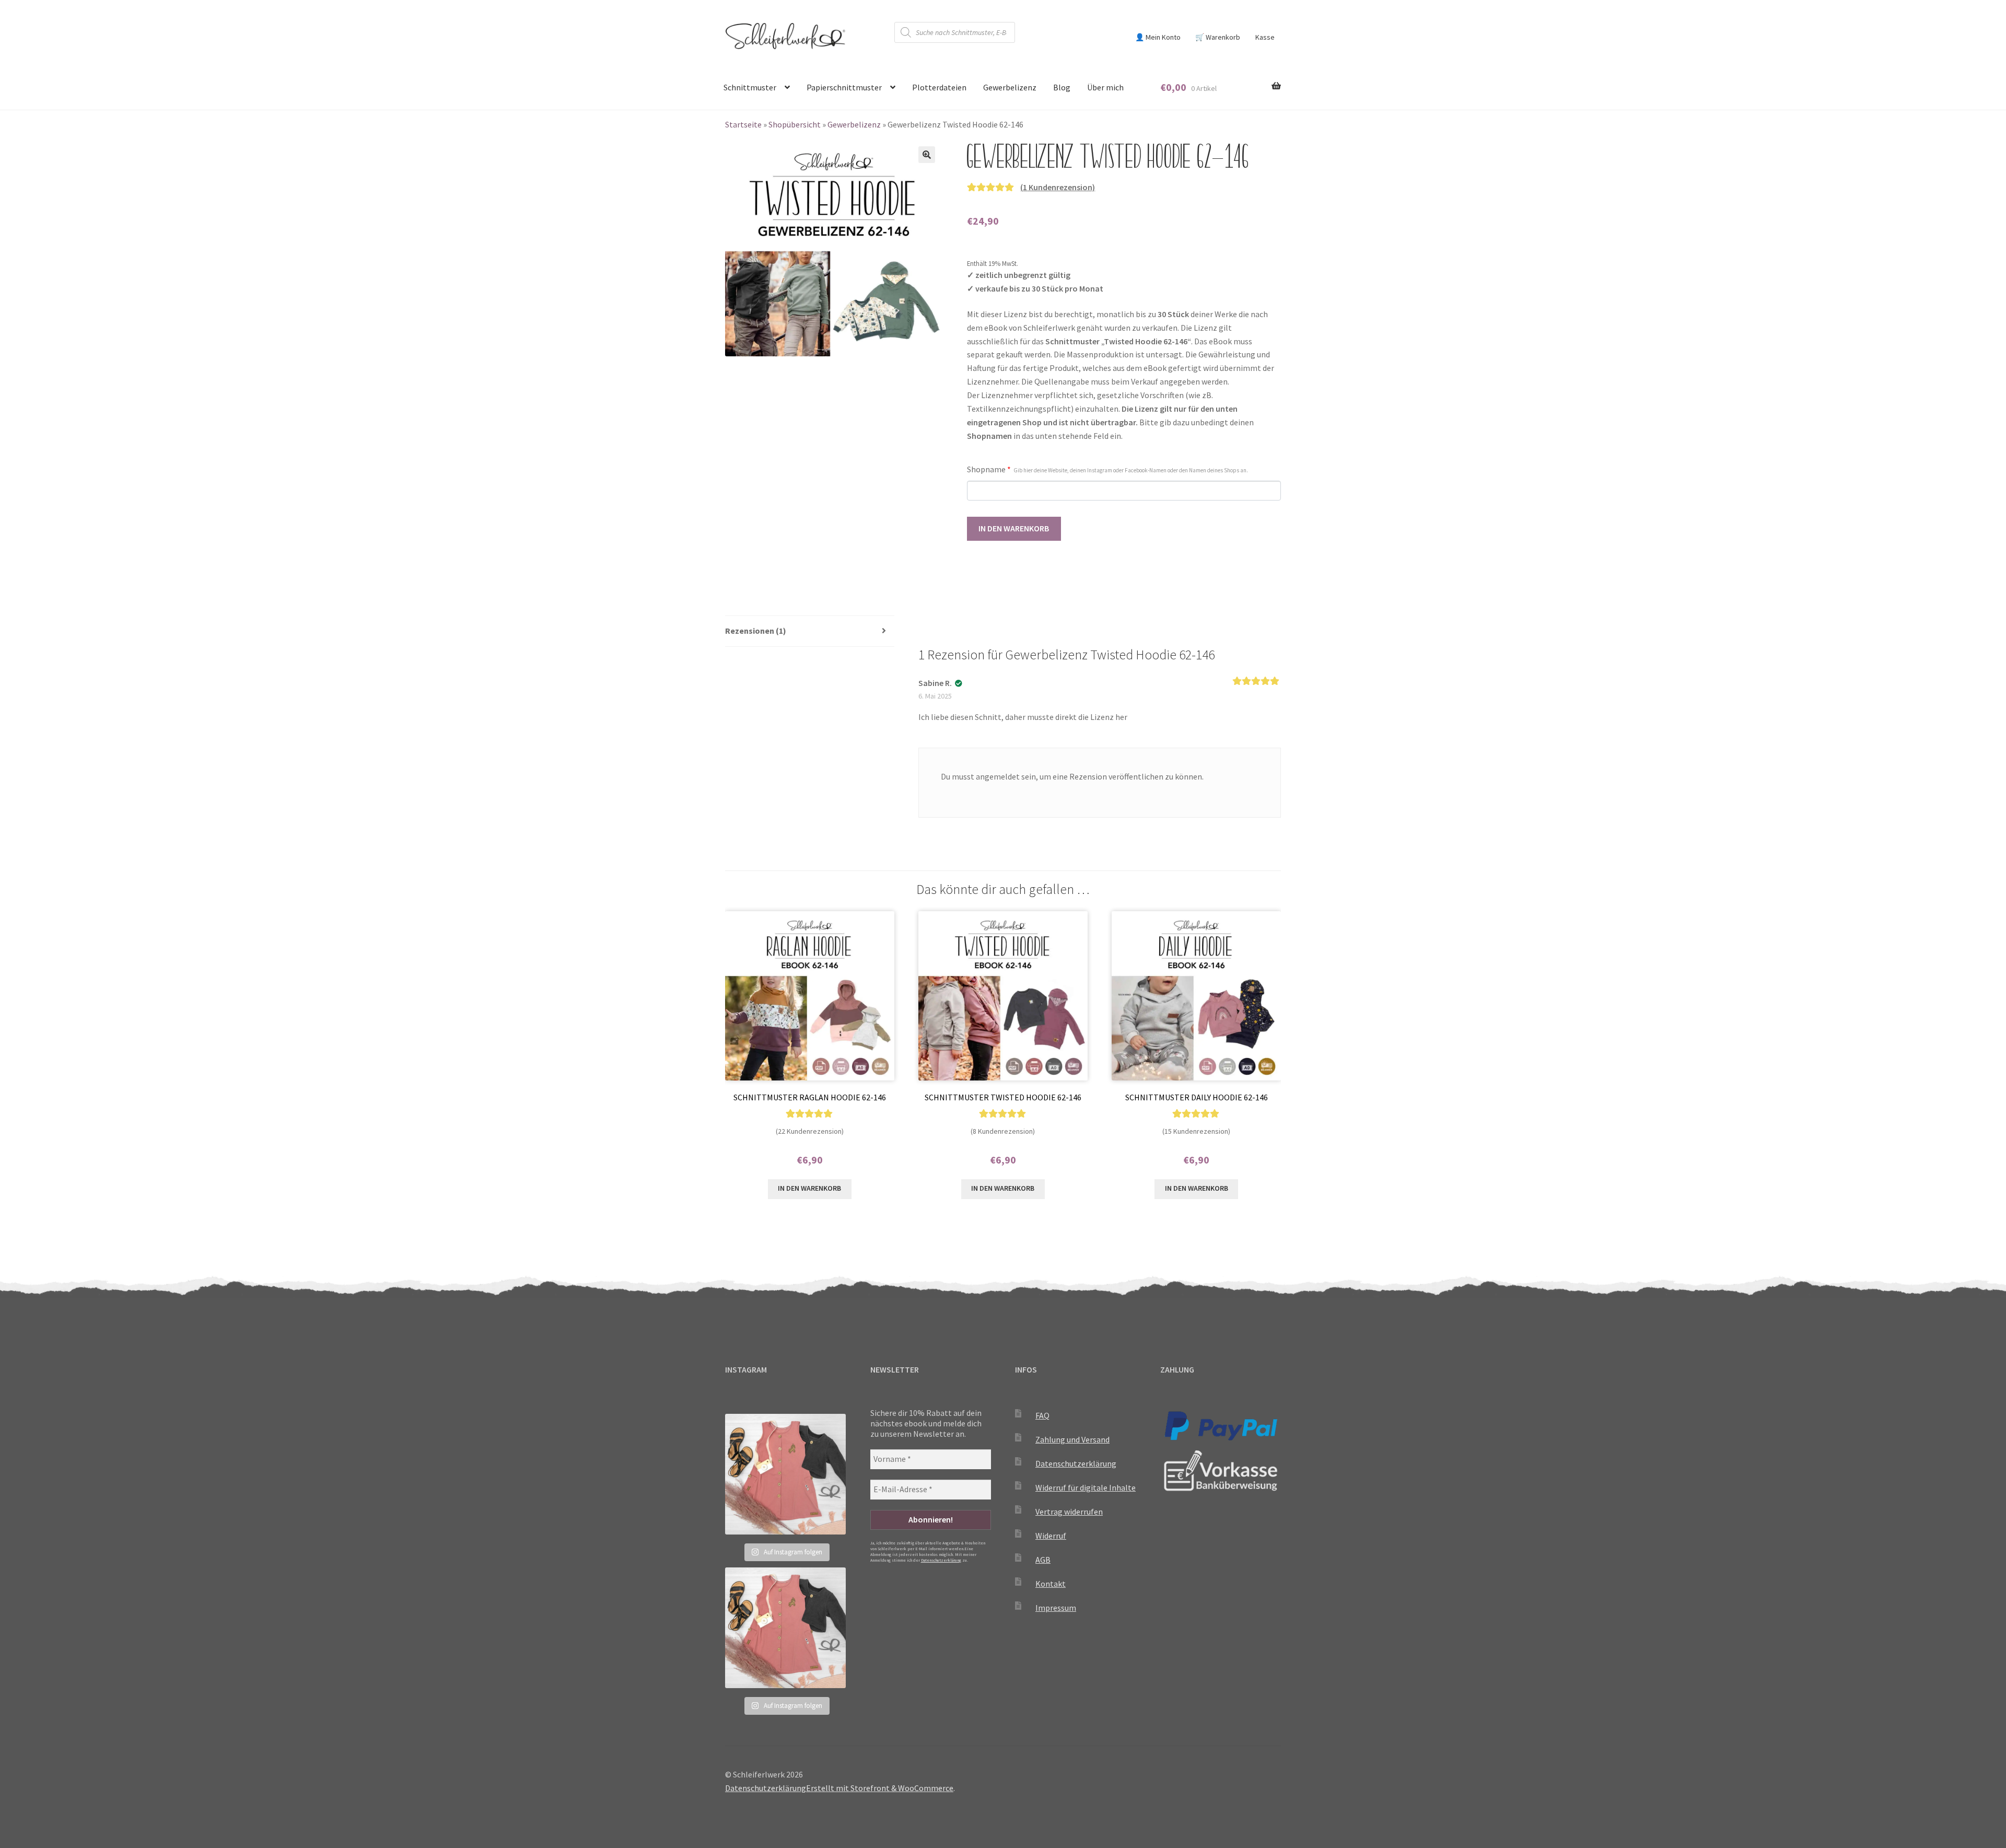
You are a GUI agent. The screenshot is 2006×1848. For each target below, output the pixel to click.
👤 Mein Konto (1158, 37)
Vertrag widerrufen (1069, 1512)
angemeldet (998, 776)
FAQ (1042, 1415)
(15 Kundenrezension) (1196, 1131)
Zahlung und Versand (1072, 1439)
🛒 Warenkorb (1218, 37)
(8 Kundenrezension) (1003, 1131)
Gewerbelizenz (1010, 87)
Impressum (1056, 1608)
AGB (1043, 1560)
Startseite (743, 124)
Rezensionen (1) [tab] (756, 631)
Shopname (1107, 469)
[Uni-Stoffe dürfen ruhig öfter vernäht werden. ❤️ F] (785, 1474)
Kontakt (1051, 1584)
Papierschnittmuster (844, 87)
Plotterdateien (939, 87)
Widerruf (1051, 1536)
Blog (1062, 87)
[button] (927, 155)
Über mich (1105, 87)
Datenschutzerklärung (941, 1560)
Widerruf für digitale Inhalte (1086, 1487)
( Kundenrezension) (1058, 187)
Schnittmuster (750, 87)
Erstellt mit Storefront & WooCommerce (880, 1788)
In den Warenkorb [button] (809, 1188)
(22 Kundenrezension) (810, 1131)
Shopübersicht (795, 124)
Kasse (1265, 37)
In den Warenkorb (1014, 528)
